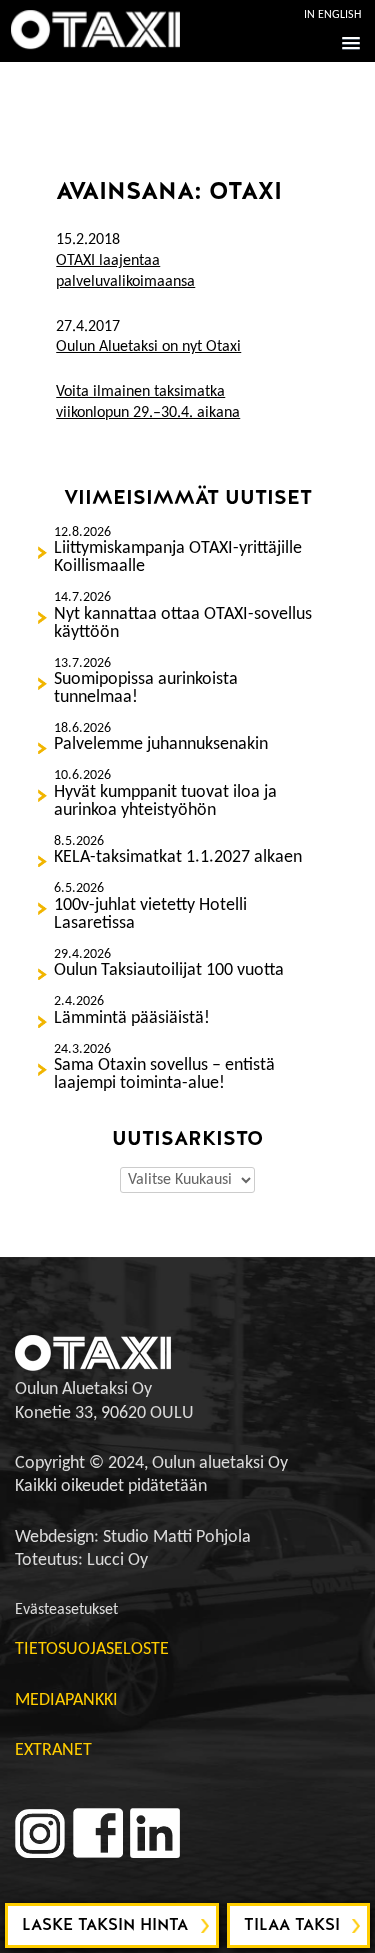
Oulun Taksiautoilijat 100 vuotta (169, 971)
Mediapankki (66, 1700)
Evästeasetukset (66, 1610)
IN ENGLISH (332, 15)
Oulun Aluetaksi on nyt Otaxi (148, 347)
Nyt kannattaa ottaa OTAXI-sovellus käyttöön (183, 624)
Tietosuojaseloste (92, 1649)
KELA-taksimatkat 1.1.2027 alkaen (178, 858)
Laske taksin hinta (105, 1924)
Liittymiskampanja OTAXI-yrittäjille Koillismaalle (178, 558)
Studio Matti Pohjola (177, 1537)
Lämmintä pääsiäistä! (132, 1019)
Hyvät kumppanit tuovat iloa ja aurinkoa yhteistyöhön (165, 802)
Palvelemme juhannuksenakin (161, 745)
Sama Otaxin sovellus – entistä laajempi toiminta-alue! (164, 1075)
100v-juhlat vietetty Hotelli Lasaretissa (150, 915)
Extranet (53, 1750)
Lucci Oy (117, 1560)
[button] (347, 42)
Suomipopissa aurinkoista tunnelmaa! (146, 689)
